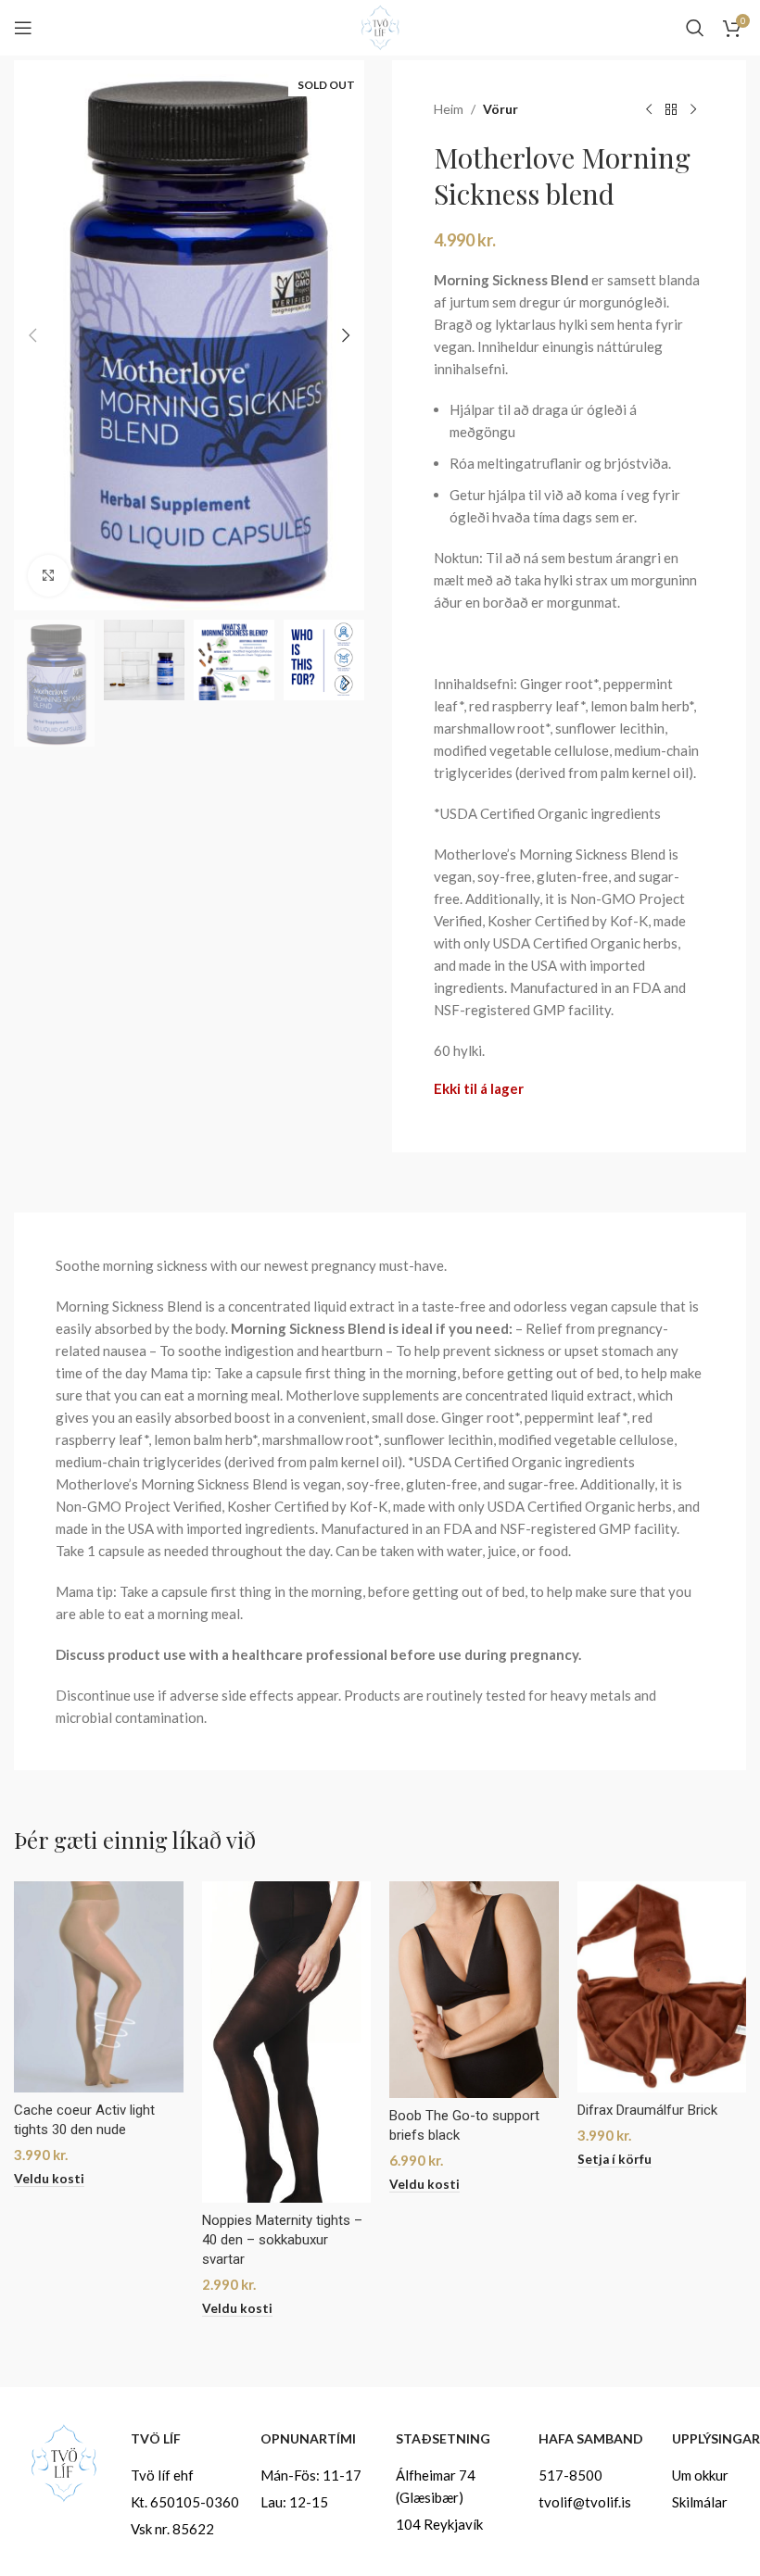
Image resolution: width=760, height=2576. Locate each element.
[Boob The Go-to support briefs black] (474, 1990)
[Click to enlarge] (49, 576)
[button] (32, 335)
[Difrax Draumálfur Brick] (662, 1987)
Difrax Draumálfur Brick (647, 2110)
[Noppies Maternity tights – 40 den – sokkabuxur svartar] (287, 2042)
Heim (449, 109)
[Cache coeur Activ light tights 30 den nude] (99, 1987)
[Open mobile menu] (23, 28)
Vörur (500, 109)
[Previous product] (649, 110)
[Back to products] (671, 110)
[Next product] (693, 110)
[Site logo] (380, 26)
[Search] (695, 28)
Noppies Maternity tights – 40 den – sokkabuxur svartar (282, 2240)
